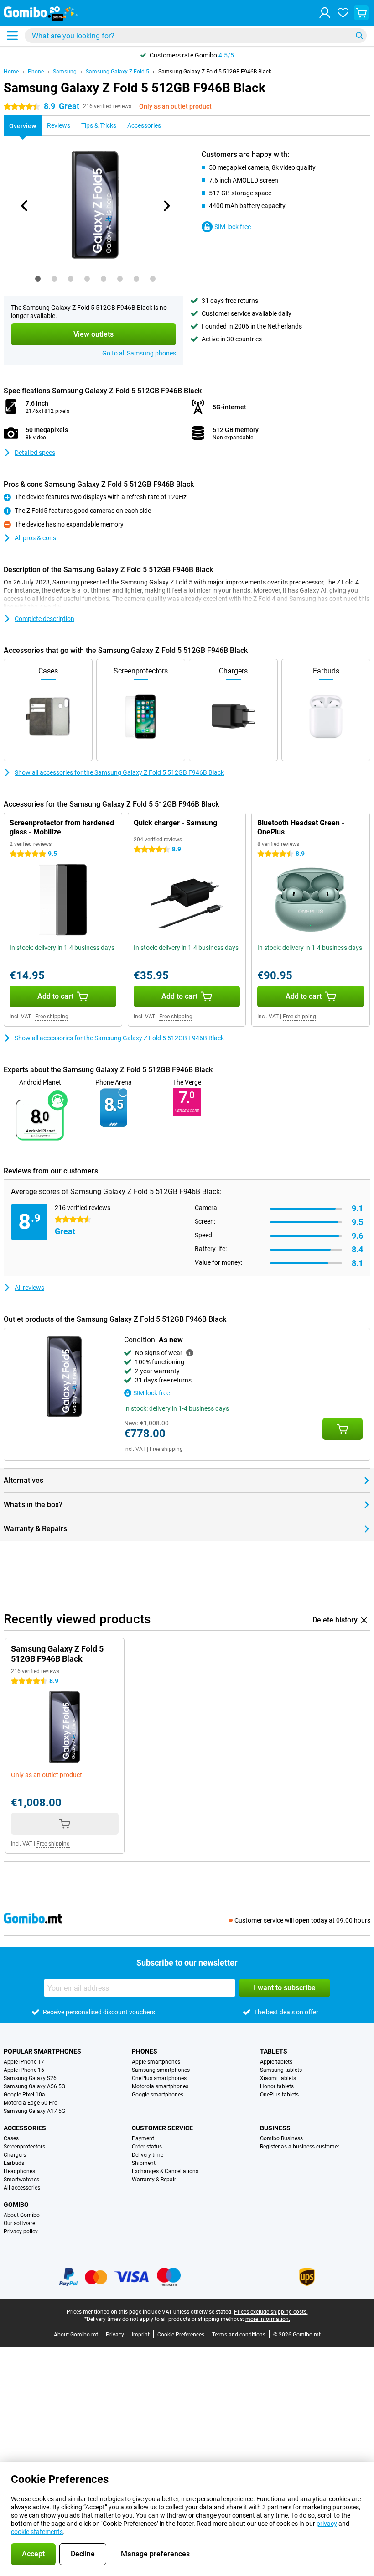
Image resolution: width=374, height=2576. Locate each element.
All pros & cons (35, 538)
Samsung (65, 72)
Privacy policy (21, 2232)
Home (11, 72)
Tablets (274, 2051)
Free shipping (52, 1017)
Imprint (141, 2335)
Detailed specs (35, 453)
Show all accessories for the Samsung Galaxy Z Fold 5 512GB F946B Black (119, 772)
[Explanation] (190, 1353)
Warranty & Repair (154, 2180)
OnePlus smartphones (159, 2078)
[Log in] (325, 13)
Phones (145, 2051)
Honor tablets (277, 2086)
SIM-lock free (233, 227)
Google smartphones (158, 2095)
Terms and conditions (239, 2335)
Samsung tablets (281, 2070)
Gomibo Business (281, 2138)
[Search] (359, 36)
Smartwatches (21, 2180)
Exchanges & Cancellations (165, 2171)
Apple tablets (276, 2062)
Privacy (115, 2335)
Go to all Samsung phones (139, 353)
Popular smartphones (42, 2051)
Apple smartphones (156, 2062)
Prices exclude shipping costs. (271, 2312)
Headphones (19, 2171)
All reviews (29, 1288)
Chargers (15, 2155)
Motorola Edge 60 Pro (31, 2103)
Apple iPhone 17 (24, 2062)
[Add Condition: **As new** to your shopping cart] (343, 1429)
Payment (143, 2138)
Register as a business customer (300, 2147)
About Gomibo (22, 2215)
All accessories (22, 2188)
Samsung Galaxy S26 (30, 2078)
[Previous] (25, 206)
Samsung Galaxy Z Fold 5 (117, 72)
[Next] (166, 206)
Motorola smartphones (160, 2086)
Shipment (144, 2163)
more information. (268, 2319)
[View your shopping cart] (361, 13)
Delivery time (148, 2155)
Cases (11, 2138)
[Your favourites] (343, 13)
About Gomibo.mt (76, 2335)
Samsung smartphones (161, 2070)
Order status (147, 2147)
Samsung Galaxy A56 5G (34, 2086)
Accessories (25, 2128)
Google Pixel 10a (24, 2095)
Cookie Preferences (181, 2335)
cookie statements (37, 2532)
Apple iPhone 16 (24, 2070)
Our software (19, 2223)
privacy (327, 2524)
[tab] (38, 279)
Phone (36, 72)
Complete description (44, 619)
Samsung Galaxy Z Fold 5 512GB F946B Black (215, 72)
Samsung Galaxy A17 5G (34, 2111)
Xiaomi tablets (278, 2078)
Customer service (162, 2128)
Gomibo (16, 2205)
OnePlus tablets (279, 2095)
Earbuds (14, 2163)
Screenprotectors (24, 2147)
